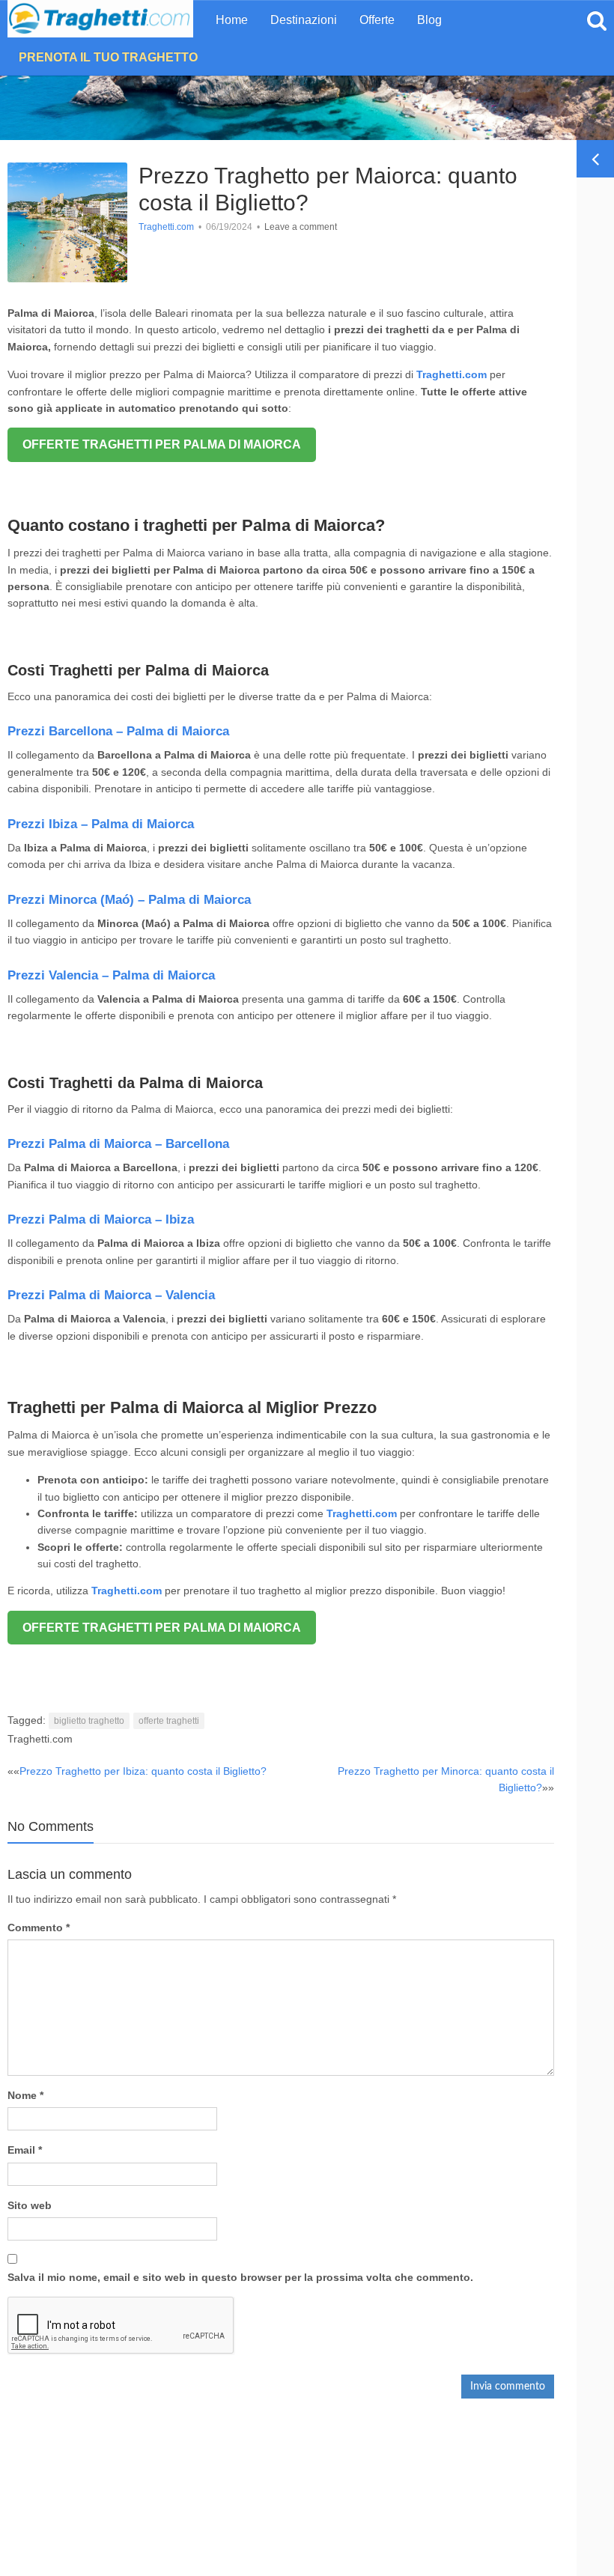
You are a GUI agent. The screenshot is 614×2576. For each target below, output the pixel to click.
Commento (39, 1928)
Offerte (377, 20)
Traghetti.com (166, 227)
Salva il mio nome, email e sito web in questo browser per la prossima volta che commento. (240, 2277)
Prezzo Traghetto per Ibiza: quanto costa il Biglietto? (143, 1771)
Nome (25, 2095)
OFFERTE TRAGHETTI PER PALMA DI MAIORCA (162, 444)
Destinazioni (304, 20)
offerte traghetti (169, 1721)
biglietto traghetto (89, 1721)
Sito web (30, 2205)
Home (232, 20)
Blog (429, 20)
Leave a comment (301, 227)
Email (25, 2150)
